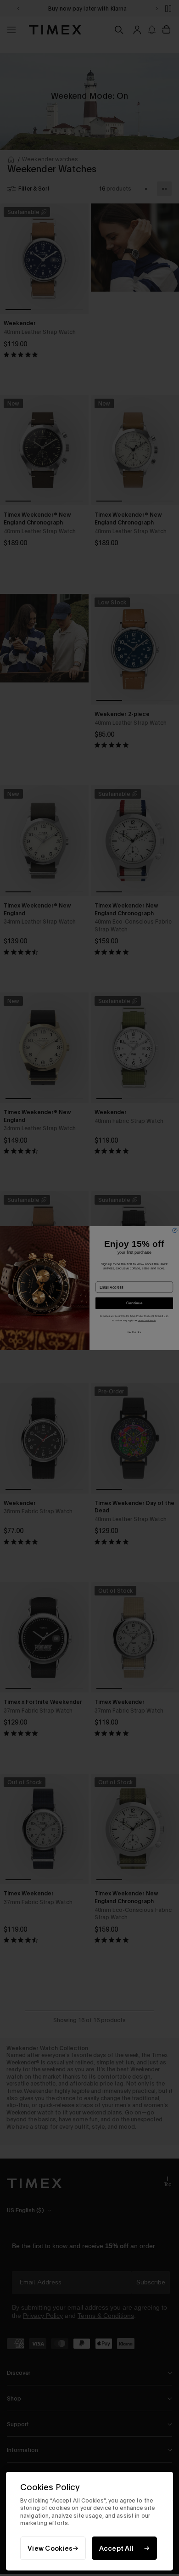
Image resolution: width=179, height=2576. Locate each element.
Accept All (117, 2548)
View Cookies (50, 2548)
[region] (89, 2521)
